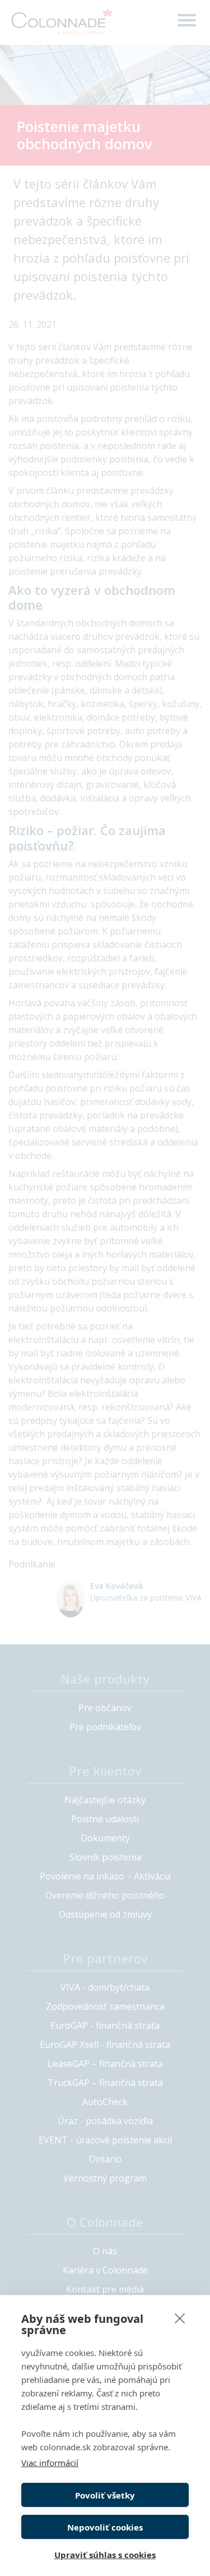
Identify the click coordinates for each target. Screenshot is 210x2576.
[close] (180, 2318)
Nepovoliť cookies (105, 2527)
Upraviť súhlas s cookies (105, 2555)
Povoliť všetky (105, 2495)
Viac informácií (50, 2463)
